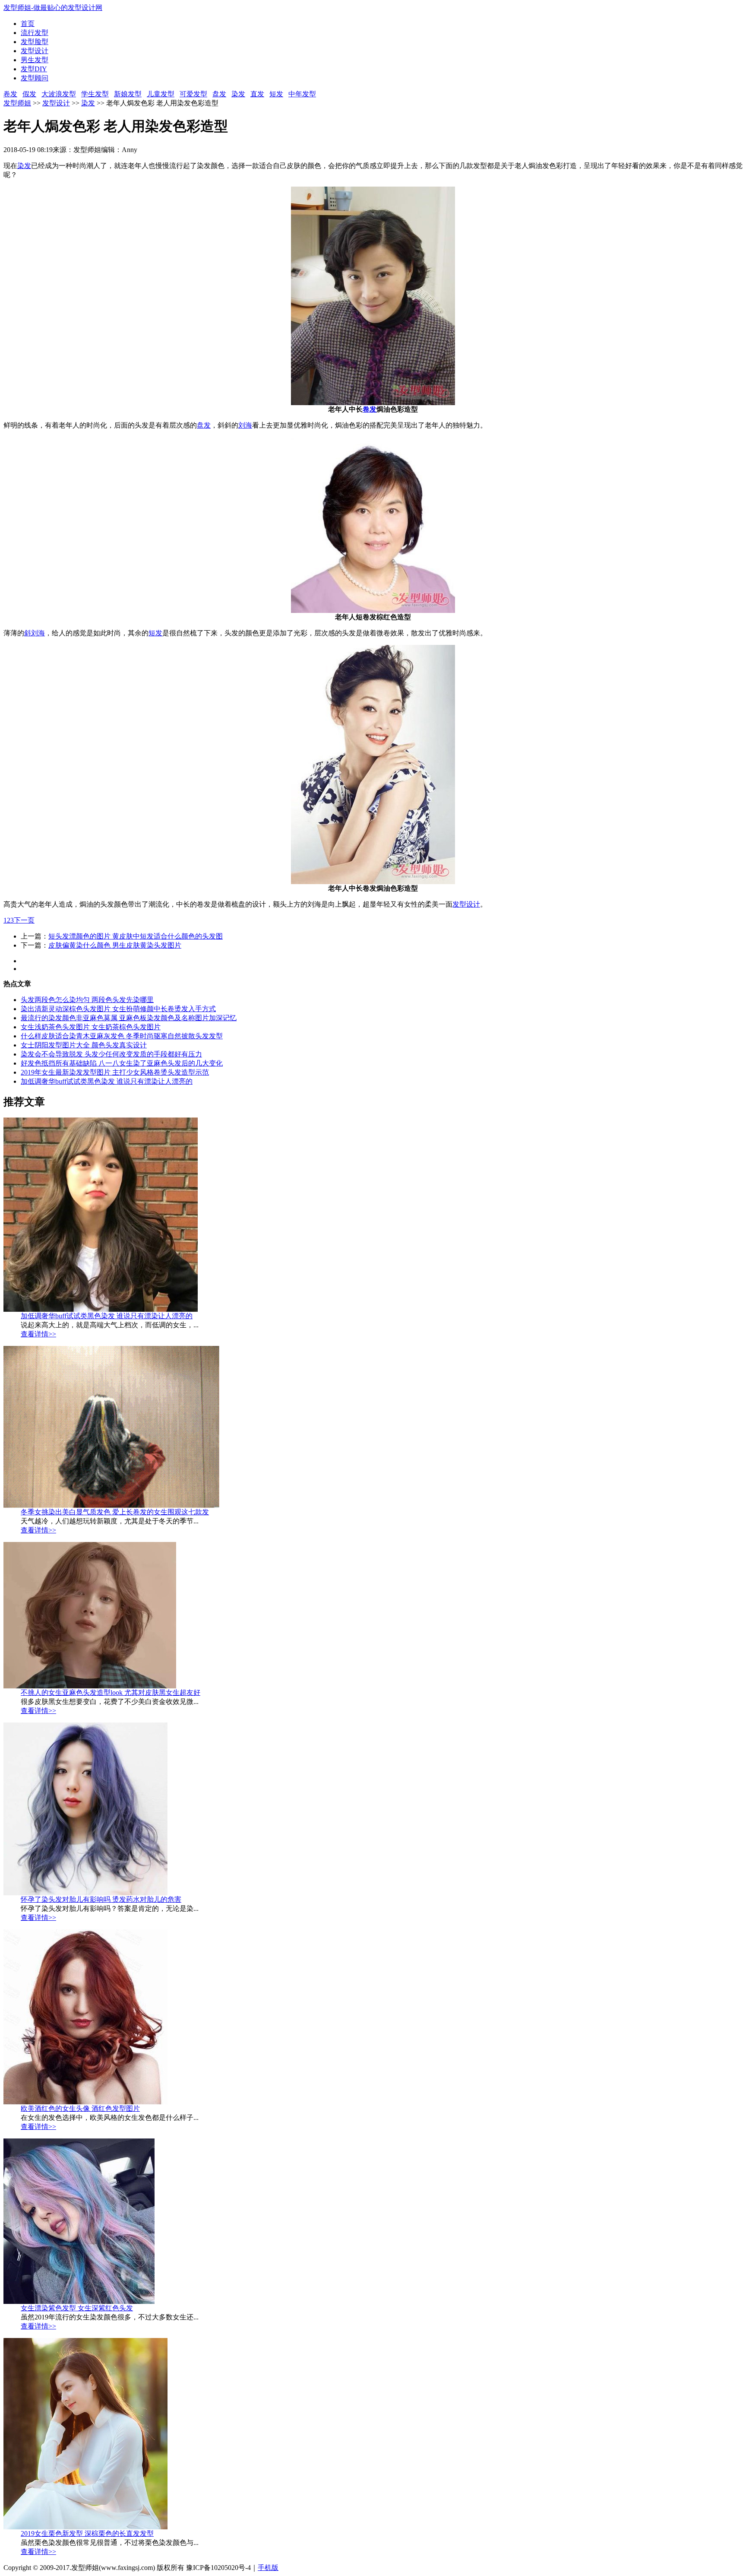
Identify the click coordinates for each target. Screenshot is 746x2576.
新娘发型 (128, 94)
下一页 (24, 920)
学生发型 (95, 94)
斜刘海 (35, 633)
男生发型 (35, 60)
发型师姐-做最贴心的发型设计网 (53, 8)
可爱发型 (193, 94)
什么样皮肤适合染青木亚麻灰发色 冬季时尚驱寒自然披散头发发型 (122, 1036)
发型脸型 (35, 42)
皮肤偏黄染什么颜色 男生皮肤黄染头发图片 (115, 945)
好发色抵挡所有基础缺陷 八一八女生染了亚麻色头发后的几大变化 (122, 1063)
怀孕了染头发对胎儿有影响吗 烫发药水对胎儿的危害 (101, 1899)
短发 (276, 94)
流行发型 (35, 33)
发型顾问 (35, 78)
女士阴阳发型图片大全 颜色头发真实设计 (84, 1045)
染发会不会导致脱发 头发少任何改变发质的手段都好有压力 (111, 1054)
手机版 (268, 2568)
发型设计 (35, 51)
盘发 (219, 94)
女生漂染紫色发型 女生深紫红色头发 (77, 2308)
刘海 (245, 425)
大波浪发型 (59, 94)
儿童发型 (161, 94)
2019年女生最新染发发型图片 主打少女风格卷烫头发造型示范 (115, 1072)
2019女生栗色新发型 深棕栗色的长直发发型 (87, 2533)
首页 (28, 24)
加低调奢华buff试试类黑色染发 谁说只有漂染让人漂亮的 (107, 1081)
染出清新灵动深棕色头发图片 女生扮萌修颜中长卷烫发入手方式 (118, 1009)
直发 (257, 94)
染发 (238, 94)
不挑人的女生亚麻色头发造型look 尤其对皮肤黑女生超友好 (111, 1692)
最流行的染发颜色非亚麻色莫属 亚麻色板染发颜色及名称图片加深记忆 (129, 1018)
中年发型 (302, 94)
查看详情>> (38, 1334)
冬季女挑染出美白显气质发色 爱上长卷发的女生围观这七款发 (115, 1512)
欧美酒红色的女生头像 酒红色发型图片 (80, 2108)
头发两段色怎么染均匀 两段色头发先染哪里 (87, 1000)
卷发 (10, 94)
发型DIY (34, 69)
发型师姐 (17, 103)
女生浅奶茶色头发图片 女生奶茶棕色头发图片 (91, 1027)
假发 (29, 94)
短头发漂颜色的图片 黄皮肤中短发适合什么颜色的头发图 (136, 936)
